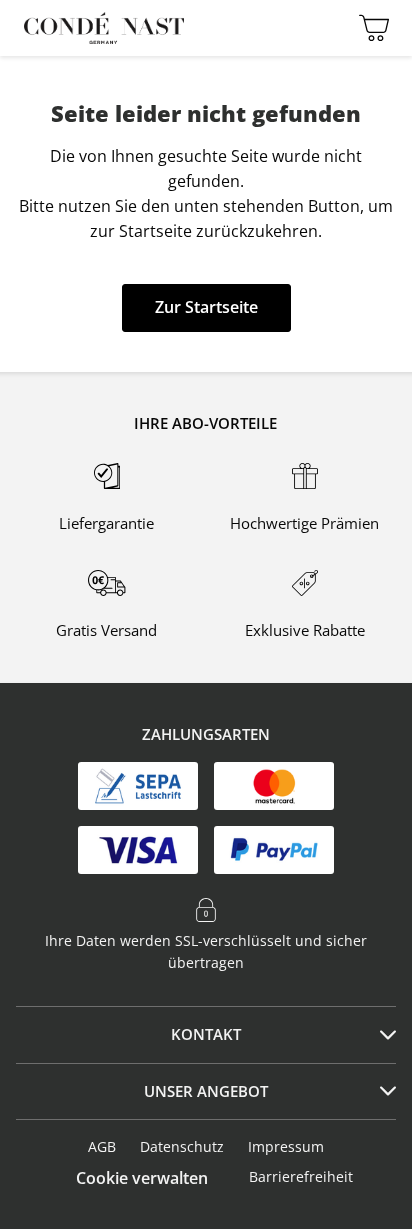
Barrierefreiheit (301, 1176)
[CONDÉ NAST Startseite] (104, 28)
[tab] (206, 1035)
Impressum (286, 1146)
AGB (102, 1146)
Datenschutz (182, 1146)
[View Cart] (369, 28)
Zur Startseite (206, 307)
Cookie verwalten (142, 1178)
